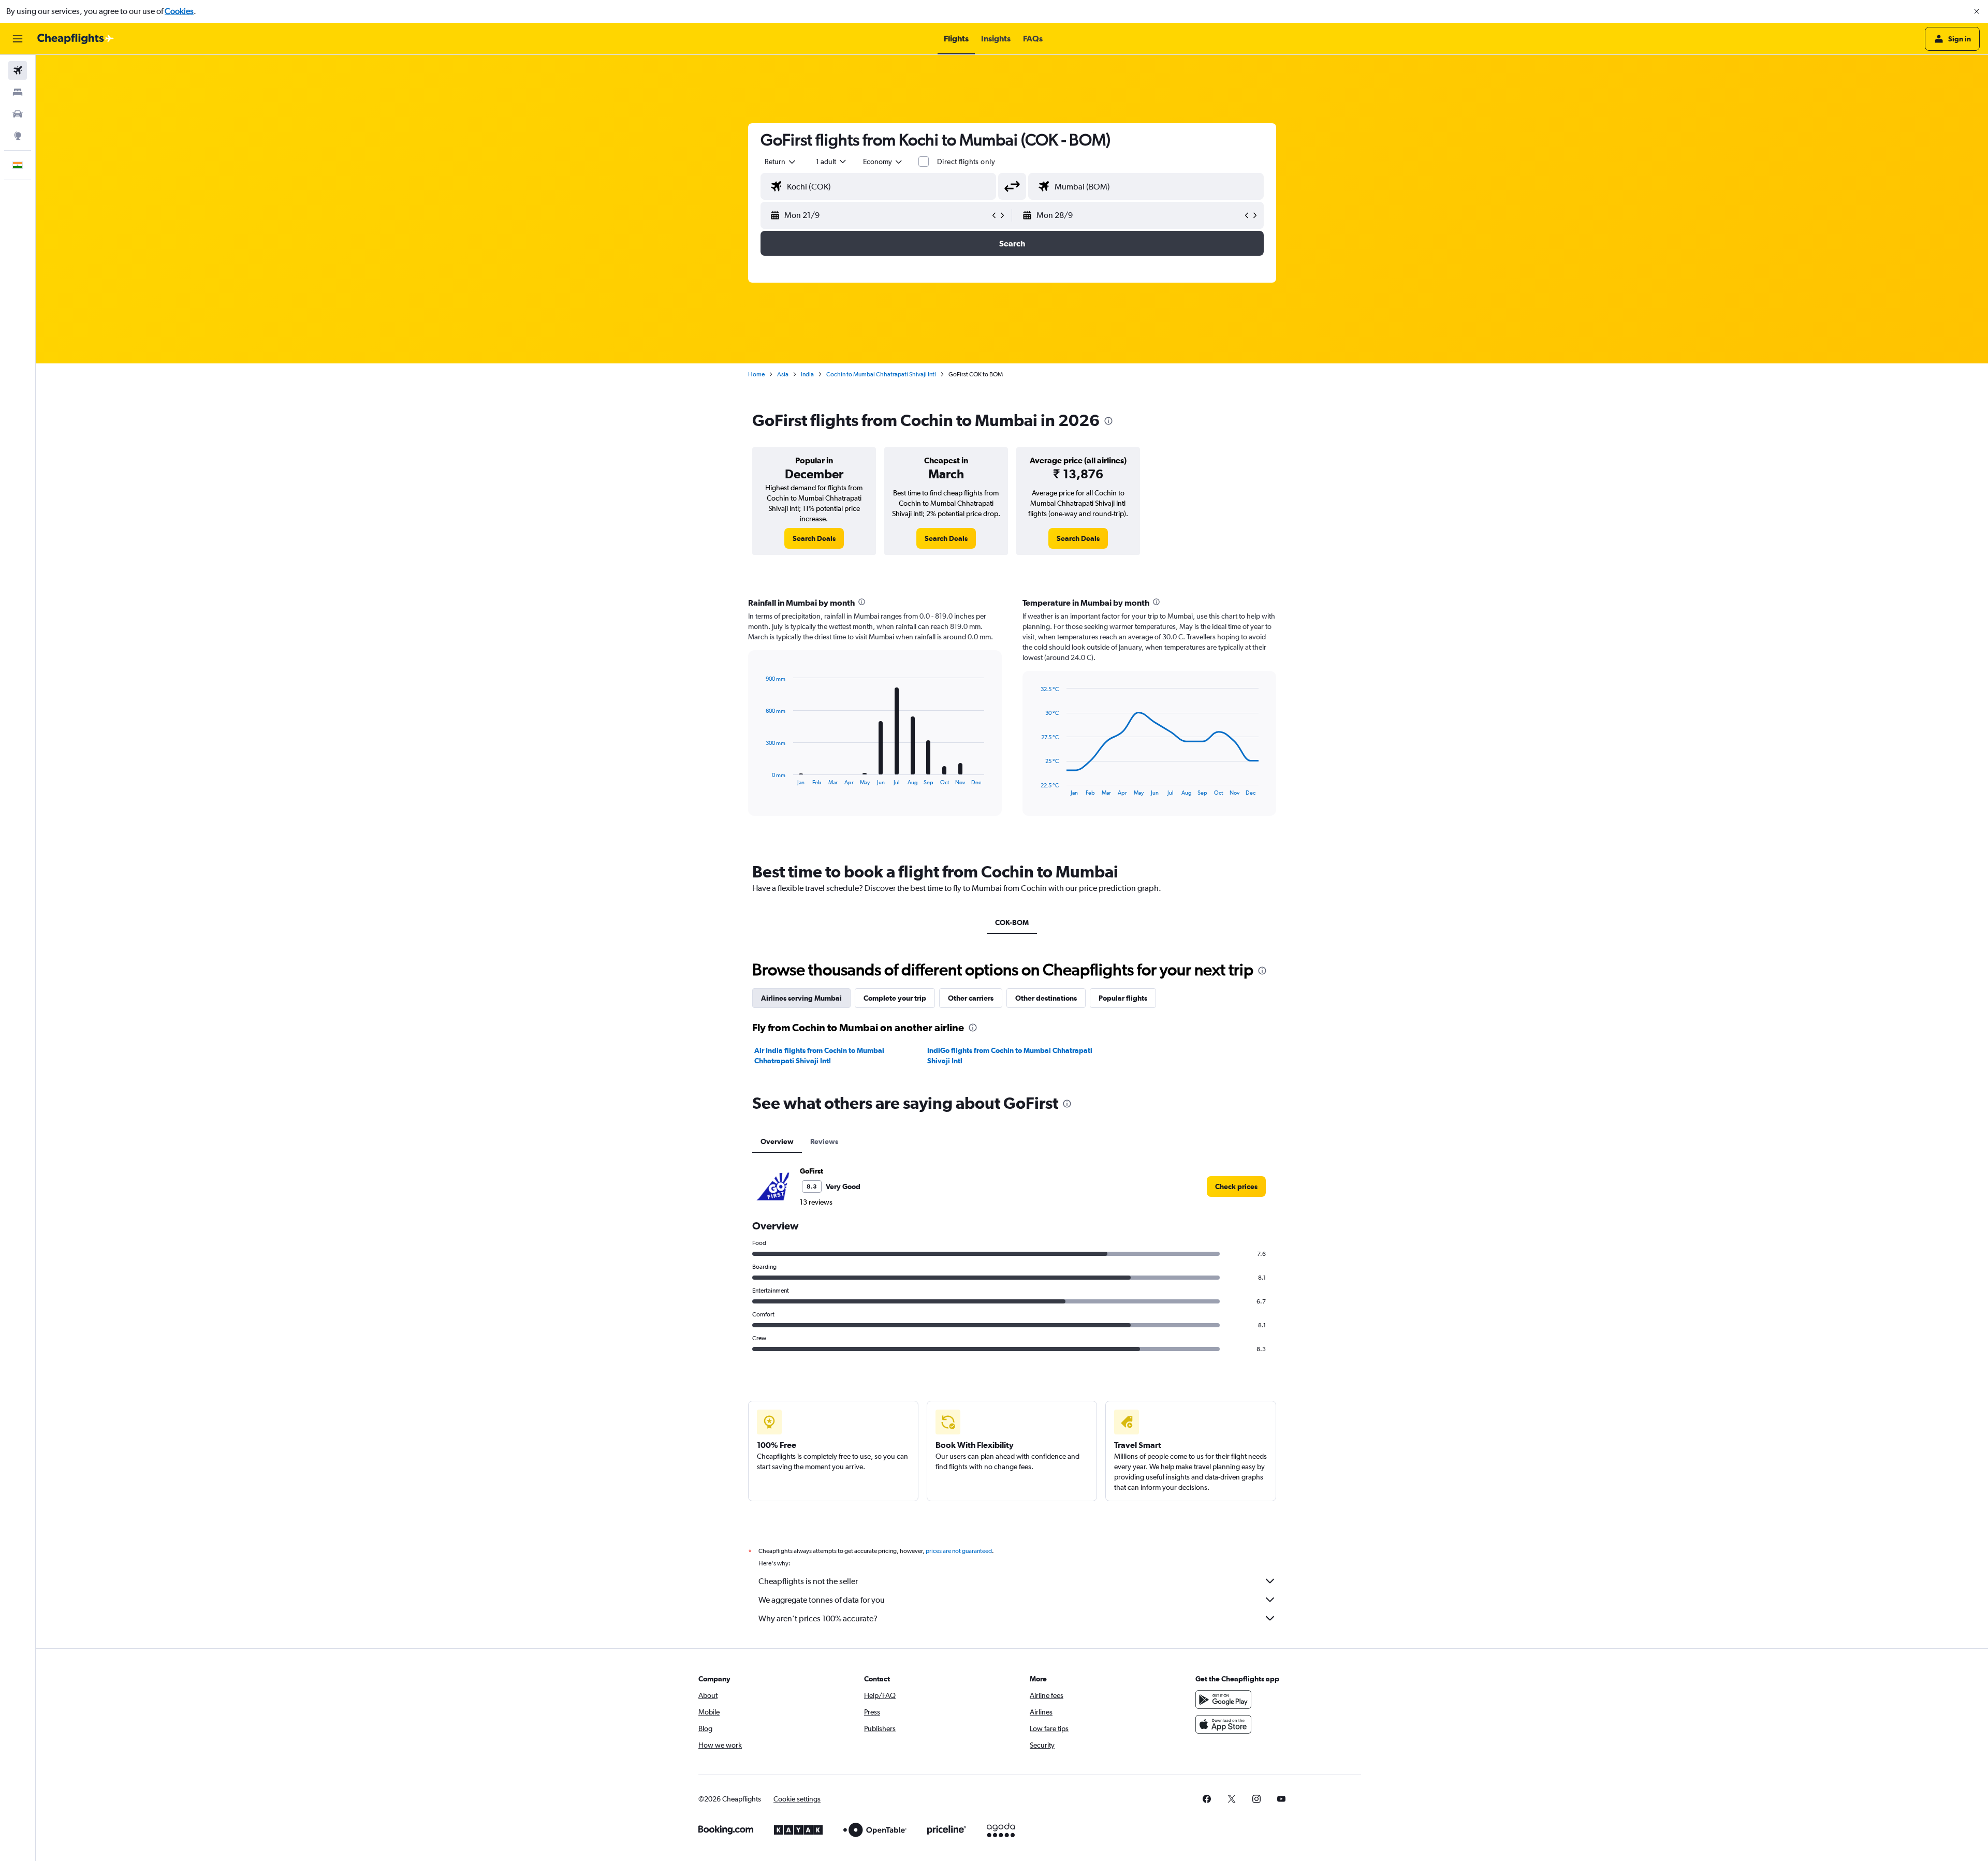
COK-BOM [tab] (1012, 922)
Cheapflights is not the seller (808, 1581)
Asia (783, 374)
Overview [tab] (777, 1141)
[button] (1977, 11)
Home (756, 374)
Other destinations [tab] (1046, 998)
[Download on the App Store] (1223, 1724)
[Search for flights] (18, 70)
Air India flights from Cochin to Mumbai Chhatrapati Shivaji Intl (819, 1056)
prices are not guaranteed (959, 1551)
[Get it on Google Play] (1223, 1699)
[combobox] (781, 162)
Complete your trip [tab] (895, 998)
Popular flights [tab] (1123, 998)
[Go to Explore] (18, 136)
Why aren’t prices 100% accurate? (818, 1618)
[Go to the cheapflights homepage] (76, 39)
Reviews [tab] (824, 1141)
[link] (814, 538)
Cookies (179, 11)
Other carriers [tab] (971, 998)
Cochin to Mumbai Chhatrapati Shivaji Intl (881, 374)
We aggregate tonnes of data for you (822, 1600)
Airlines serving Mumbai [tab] (801, 998)
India (807, 374)
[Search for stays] (18, 92)
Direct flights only (966, 162)
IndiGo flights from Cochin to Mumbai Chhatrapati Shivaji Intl (1010, 1056)
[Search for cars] (18, 114)
